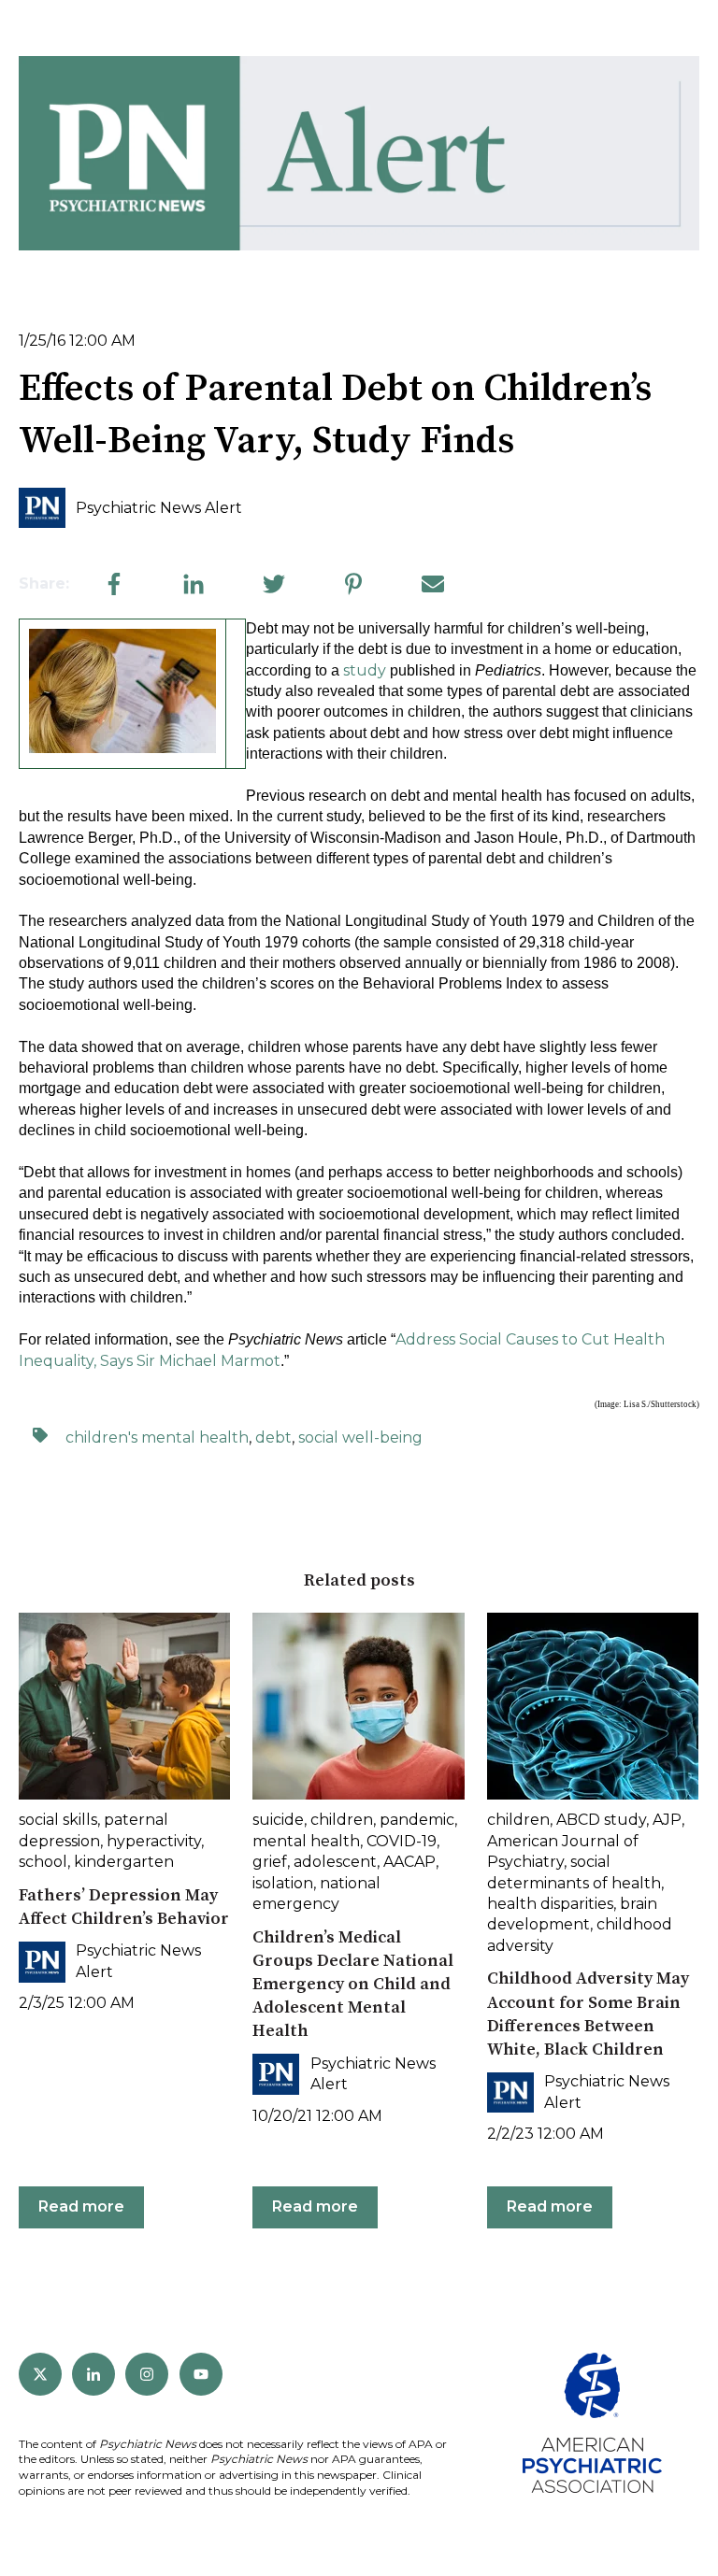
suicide (278, 1820)
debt (273, 1437)
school (43, 1862)
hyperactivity (154, 1841)
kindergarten (124, 1862)
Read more (81, 2206)
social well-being (360, 1437)
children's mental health (157, 1437)
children (342, 1820)
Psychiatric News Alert (159, 508)
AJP (667, 1820)
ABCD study (601, 1820)
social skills (58, 1820)
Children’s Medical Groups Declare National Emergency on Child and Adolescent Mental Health (353, 1985)
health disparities (550, 1904)
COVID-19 (402, 1841)
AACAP (409, 1862)
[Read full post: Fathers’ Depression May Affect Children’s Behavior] (124, 1706)
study (365, 670)
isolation (283, 1883)
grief (270, 1862)
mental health (306, 1841)
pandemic (417, 1820)
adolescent (335, 1862)
